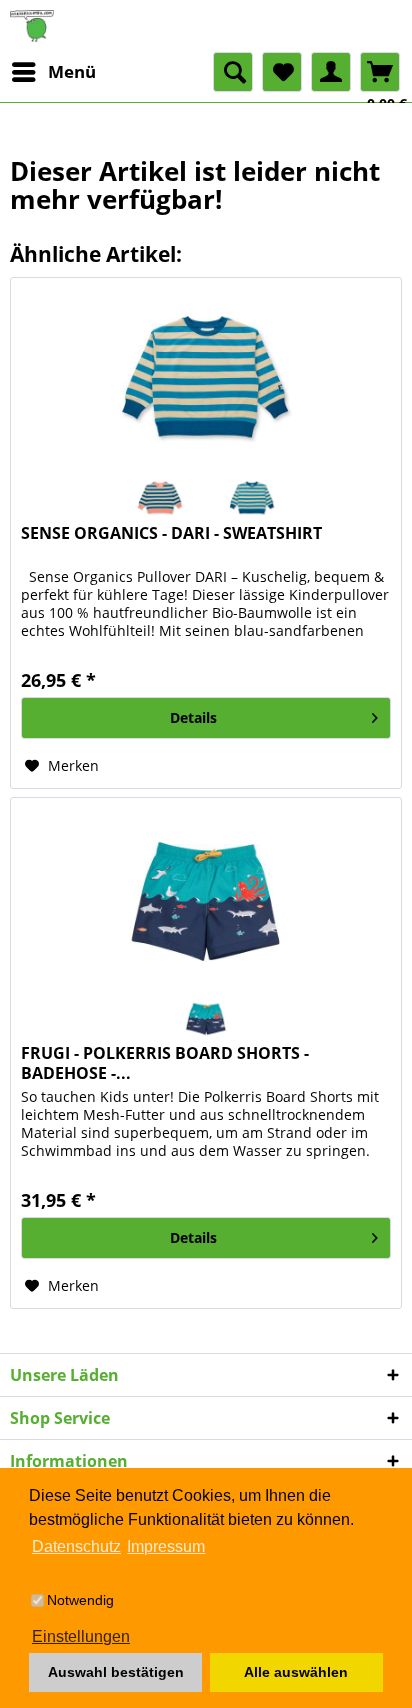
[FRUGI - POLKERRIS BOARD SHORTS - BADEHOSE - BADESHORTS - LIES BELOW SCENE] (206, 898)
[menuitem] (53, 72)
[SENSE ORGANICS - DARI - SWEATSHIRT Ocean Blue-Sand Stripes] (160, 498)
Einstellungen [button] (81, 1636)
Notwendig (80, 1600)
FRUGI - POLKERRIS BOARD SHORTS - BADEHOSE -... (165, 1063)
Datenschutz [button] (76, 1546)
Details (193, 717)
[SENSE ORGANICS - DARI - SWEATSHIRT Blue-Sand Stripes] (252, 498)
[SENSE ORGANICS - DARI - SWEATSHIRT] (206, 378)
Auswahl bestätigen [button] (116, 1672)
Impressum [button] (166, 1546)
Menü (72, 71)
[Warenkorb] (380, 72)
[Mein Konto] (331, 72)
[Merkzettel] (282, 72)
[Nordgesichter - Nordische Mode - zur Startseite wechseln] (206, 26)
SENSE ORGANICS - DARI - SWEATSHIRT (171, 533)
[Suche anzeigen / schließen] (233, 72)
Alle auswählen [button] (296, 1672)
